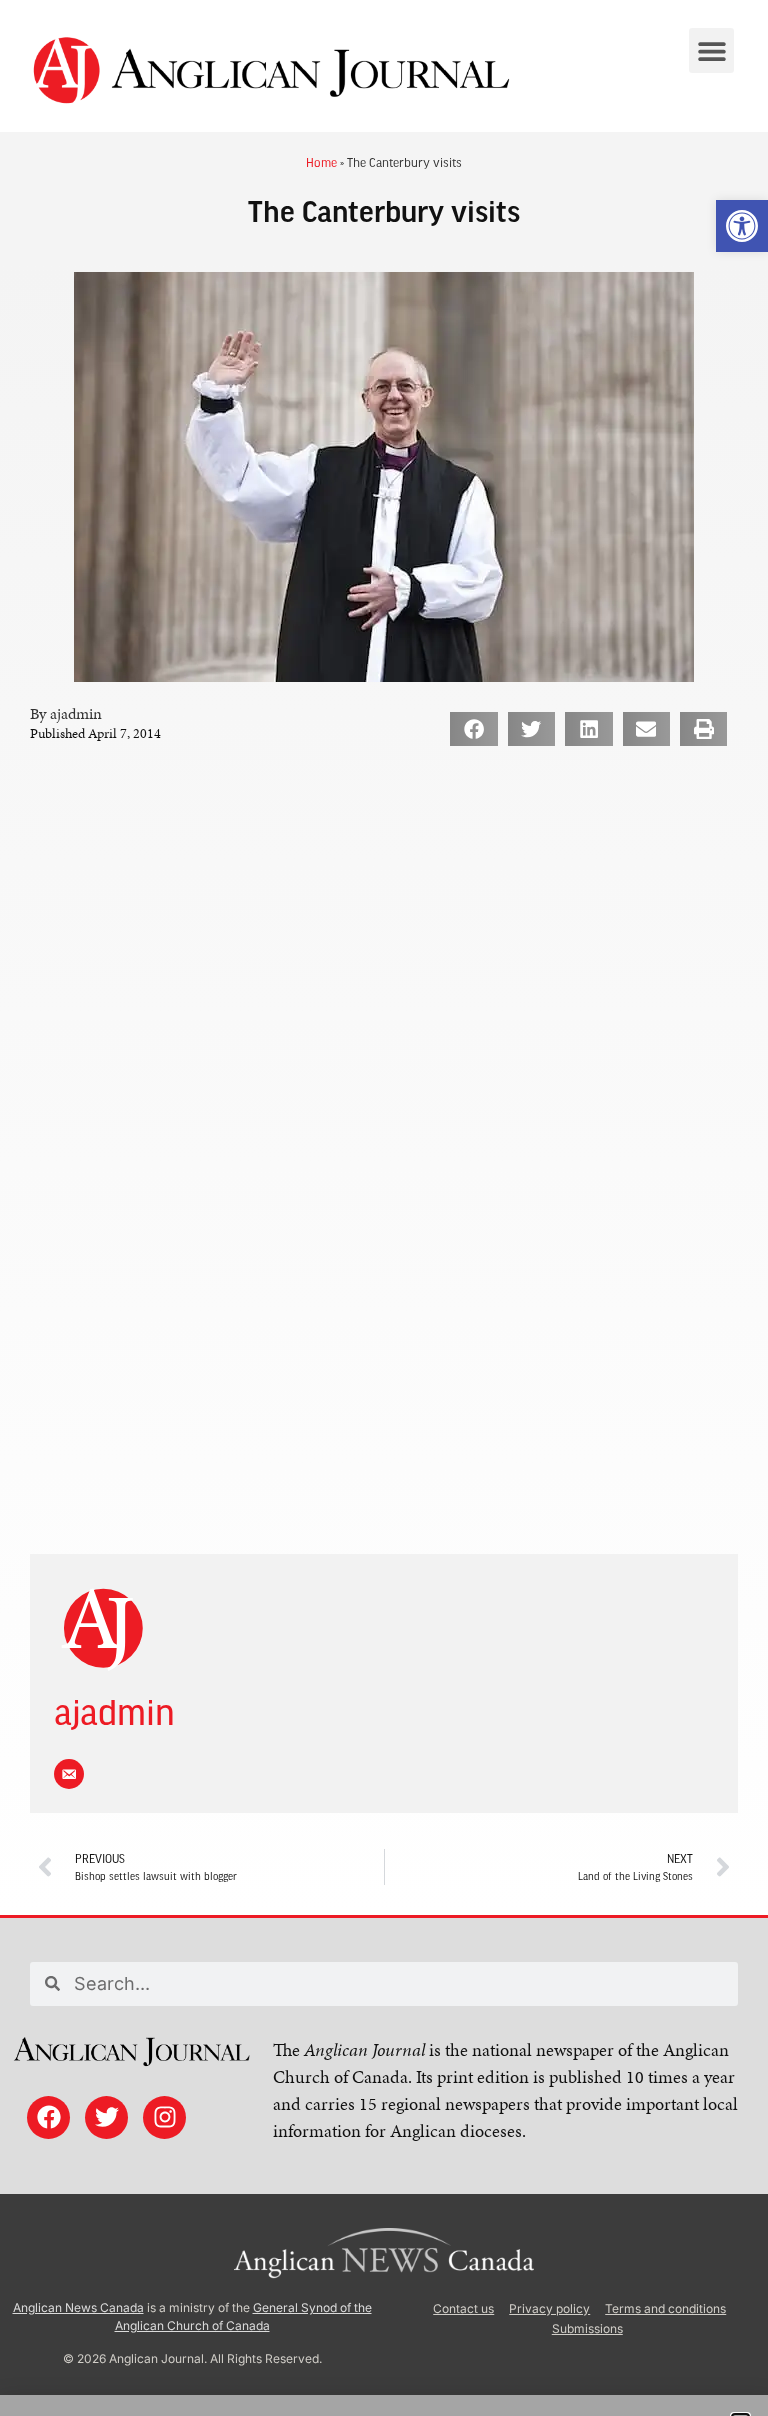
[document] (384, 1208)
